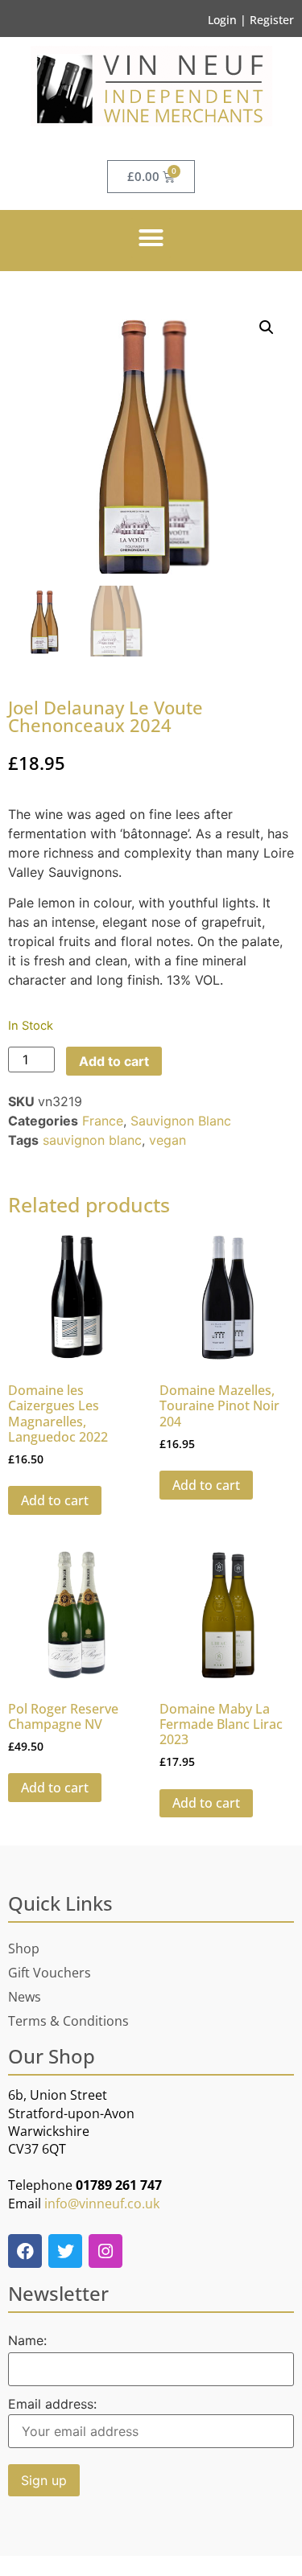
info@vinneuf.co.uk (102, 2204)
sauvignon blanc (92, 1140)
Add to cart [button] (55, 1500)
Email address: (52, 2405)
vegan (168, 1140)
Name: (27, 2340)
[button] (151, 238)
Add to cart (114, 1061)
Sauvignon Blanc (181, 1121)
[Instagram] (105, 2251)
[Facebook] (25, 2251)
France (103, 1121)
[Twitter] (65, 2251)
